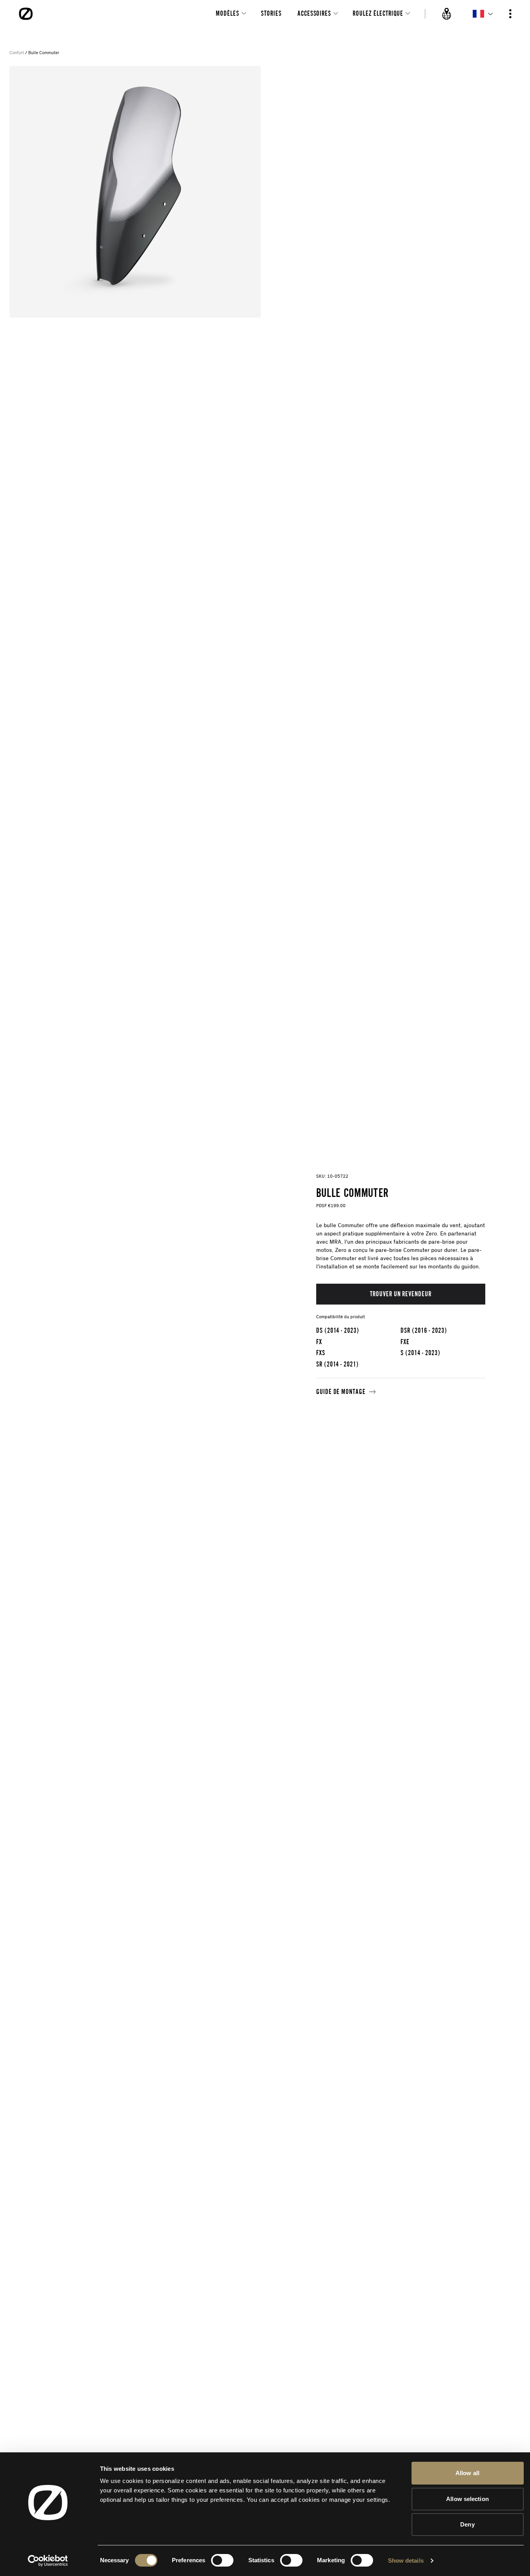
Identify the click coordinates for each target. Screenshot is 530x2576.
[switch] (222, 2560)
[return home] (26, 14)
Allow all (467, 2473)
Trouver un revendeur (401, 1294)
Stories (271, 13)
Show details (406, 2560)
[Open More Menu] (510, 14)
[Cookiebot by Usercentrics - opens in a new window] (48, 2561)
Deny (467, 2524)
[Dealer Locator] (447, 14)
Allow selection (467, 2499)
